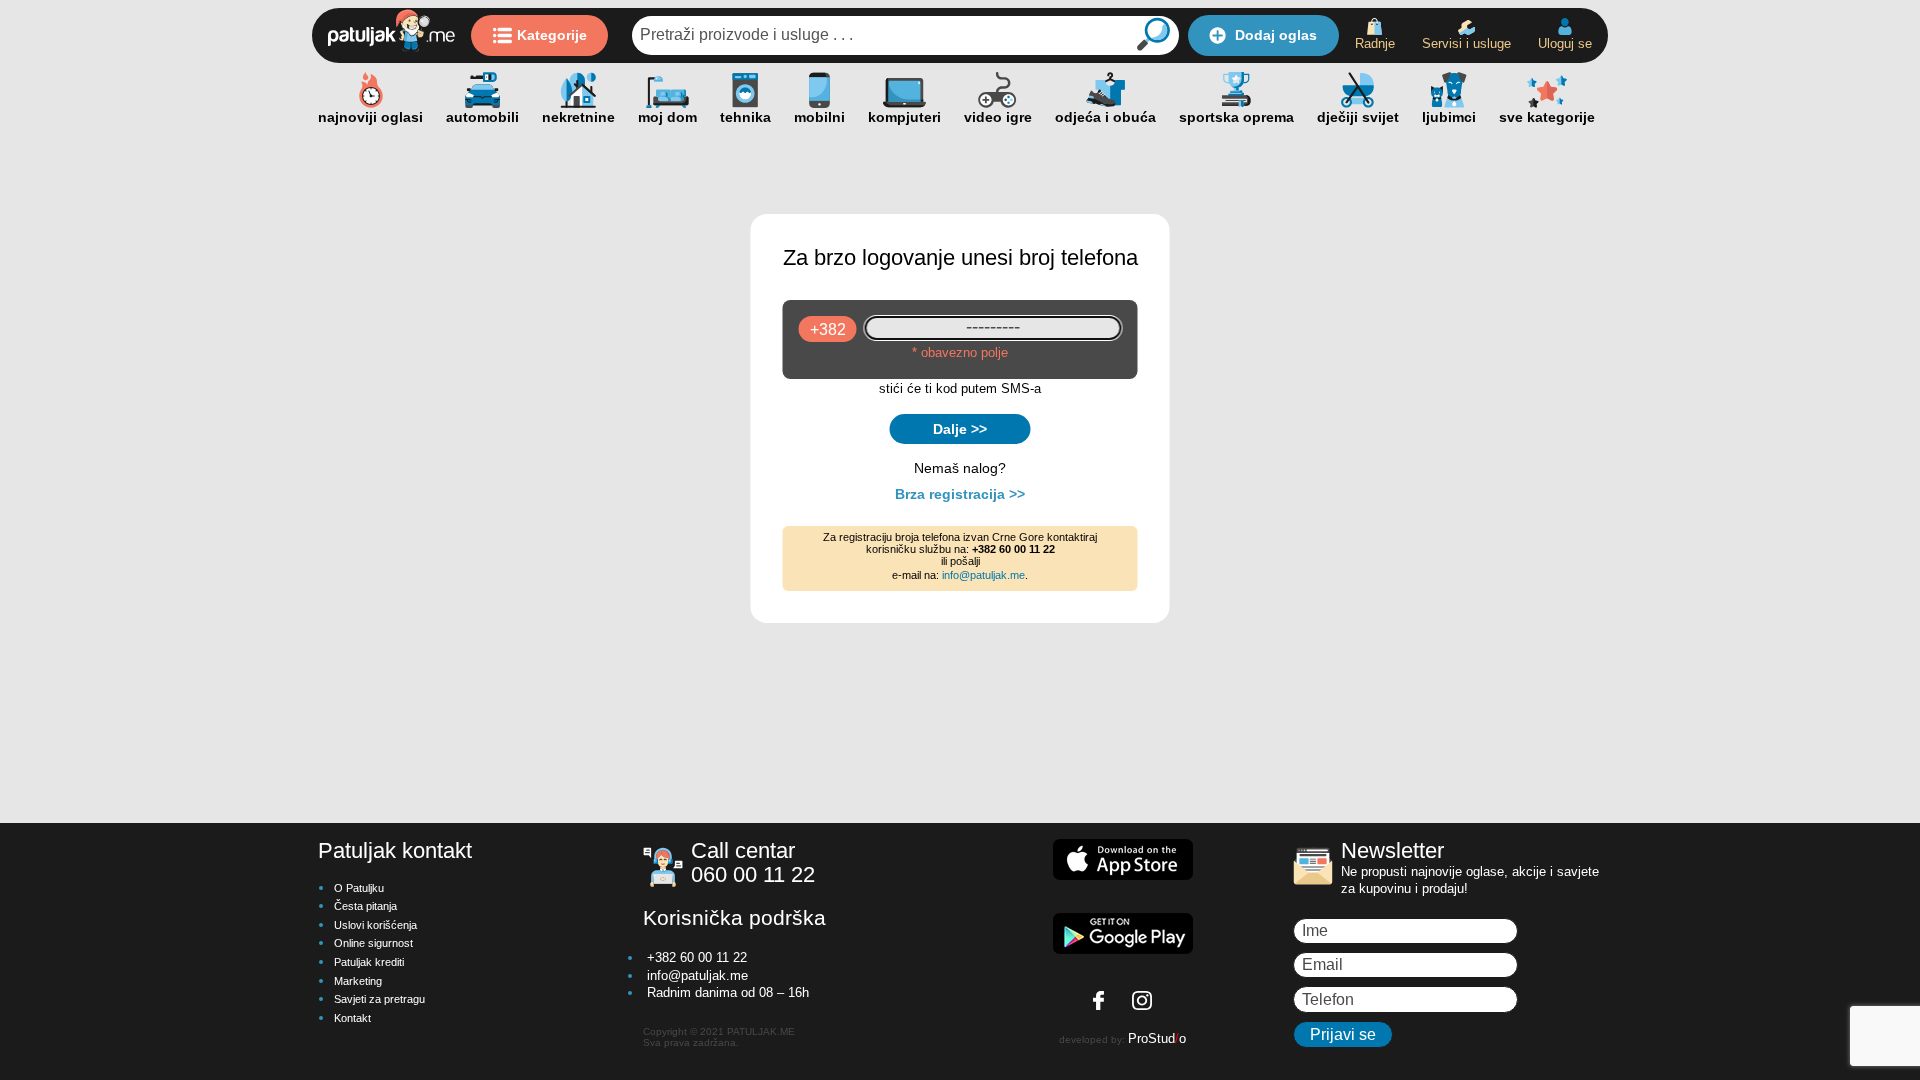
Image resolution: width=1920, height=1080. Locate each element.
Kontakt (352, 1018)
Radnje (1375, 43)
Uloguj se (1565, 43)
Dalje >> (960, 429)
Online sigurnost (373, 943)
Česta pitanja (365, 906)
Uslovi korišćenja (375, 925)
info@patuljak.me (983, 575)
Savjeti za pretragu (379, 999)
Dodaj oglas (1276, 35)
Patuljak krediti (369, 962)
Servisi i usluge (1466, 43)
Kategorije (552, 35)
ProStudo (1157, 1038)
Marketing (358, 981)
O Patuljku (359, 888)
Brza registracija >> (960, 494)
